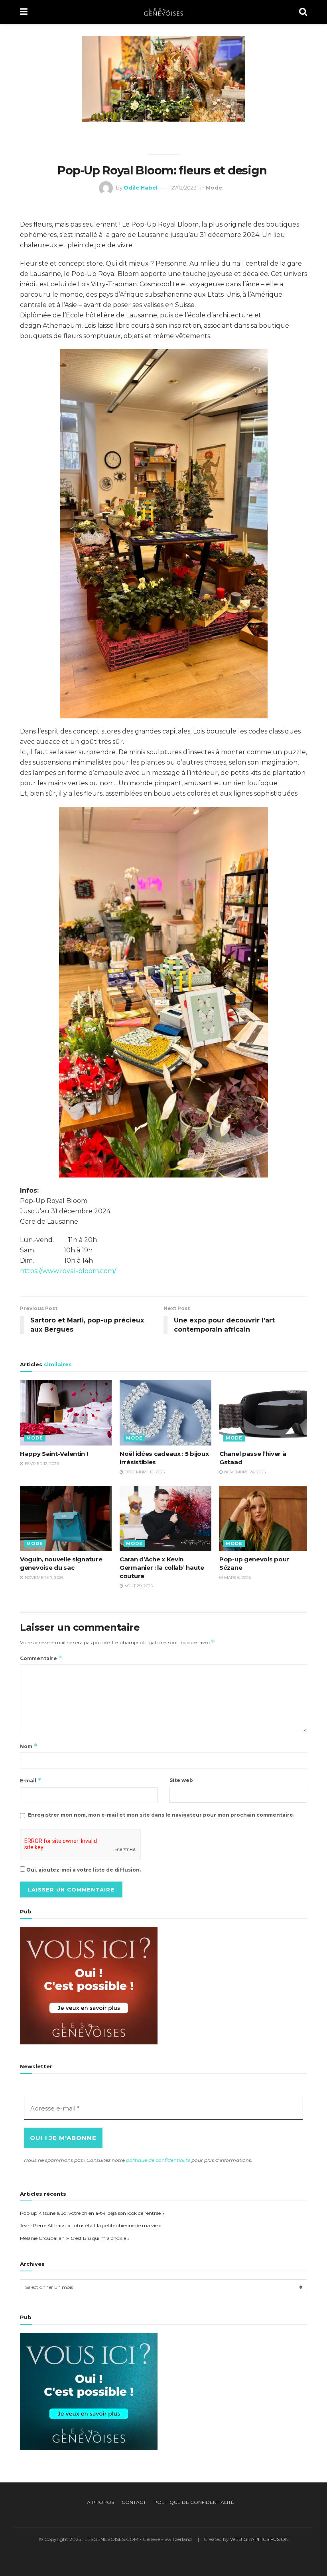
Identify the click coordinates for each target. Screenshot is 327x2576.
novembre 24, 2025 (244, 1472)
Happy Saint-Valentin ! (54, 1454)
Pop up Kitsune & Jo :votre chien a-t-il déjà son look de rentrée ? (92, 2213)
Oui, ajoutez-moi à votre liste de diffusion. (83, 1870)
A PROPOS (100, 2502)
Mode (214, 188)
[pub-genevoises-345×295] (89, 1985)
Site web (181, 1780)
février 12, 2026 (41, 1464)
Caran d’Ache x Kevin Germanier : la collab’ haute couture (162, 1568)
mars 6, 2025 (237, 1577)
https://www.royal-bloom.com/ (68, 1271)
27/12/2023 (184, 188)
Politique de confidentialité (194, 2502)
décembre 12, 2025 (144, 1472)
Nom (29, 1746)
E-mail (31, 1780)
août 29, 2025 (138, 1586)
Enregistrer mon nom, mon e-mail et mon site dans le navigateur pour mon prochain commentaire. (161, 1815)
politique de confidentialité (158, 2160)
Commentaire (41, 1658)
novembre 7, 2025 (43, 1577)
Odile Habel (141, 188)
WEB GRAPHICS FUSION (259, 2539)
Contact (134, 2502)
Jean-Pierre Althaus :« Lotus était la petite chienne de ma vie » (91, 2225)
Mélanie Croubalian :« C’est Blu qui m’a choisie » (75, 2238)
